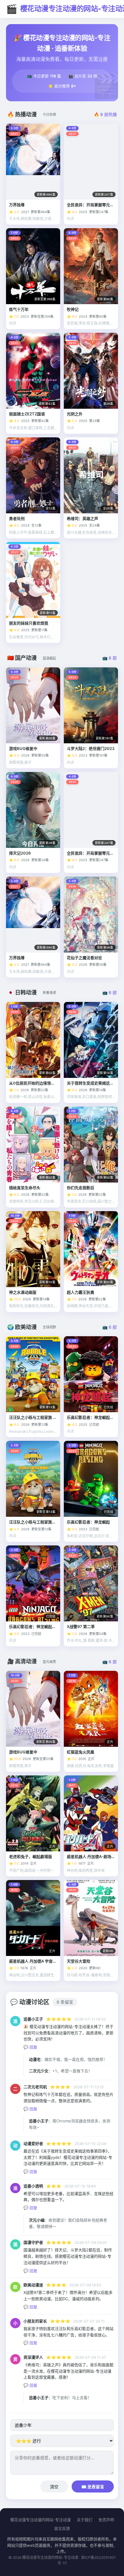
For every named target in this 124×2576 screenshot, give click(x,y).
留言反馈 (62, 2528)
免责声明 (106, 2520)
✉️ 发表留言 (93, 2487)
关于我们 (85, 2520)
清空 (54, 2487)
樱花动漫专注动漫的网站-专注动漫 (40, 2520)
